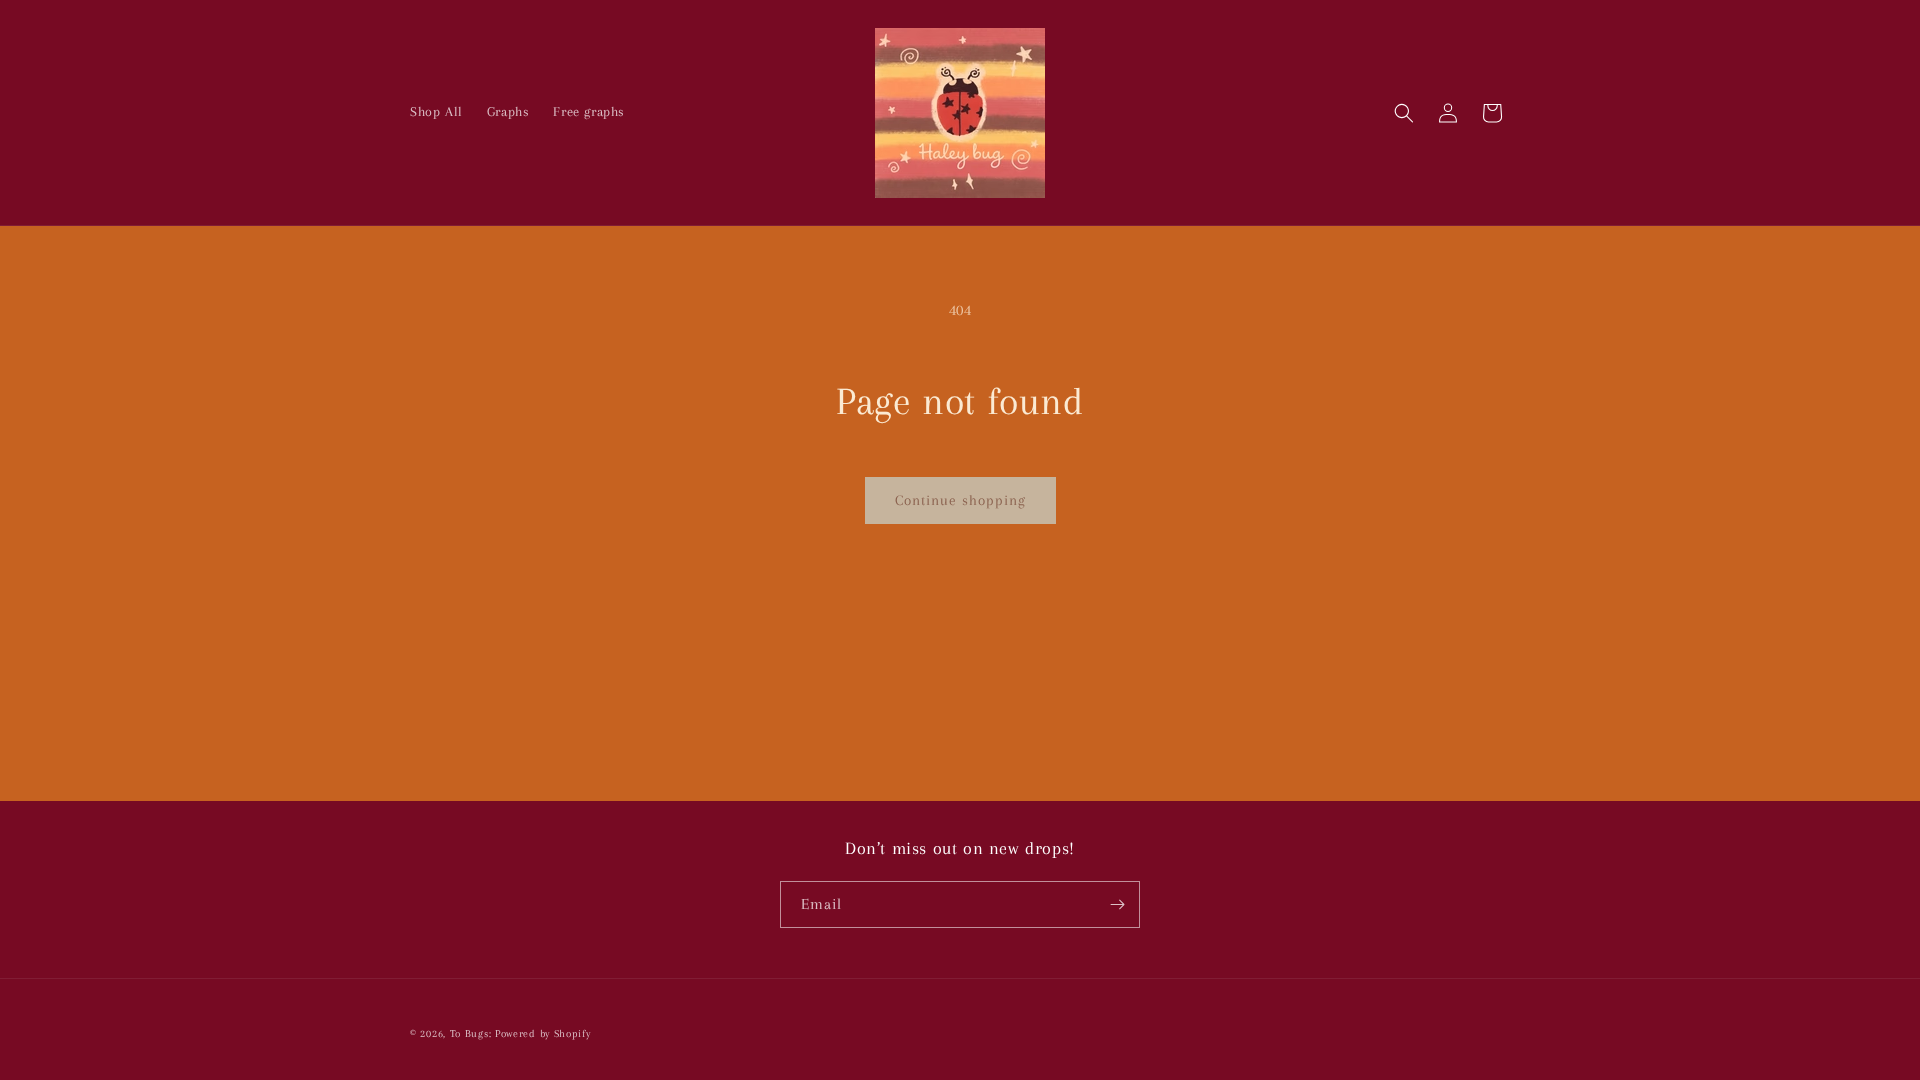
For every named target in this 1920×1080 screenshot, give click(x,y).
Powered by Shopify (543, 1033)
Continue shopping (960, 500)
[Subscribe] (1117, 904)
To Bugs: (471, 1033)
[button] (1404, 113)
